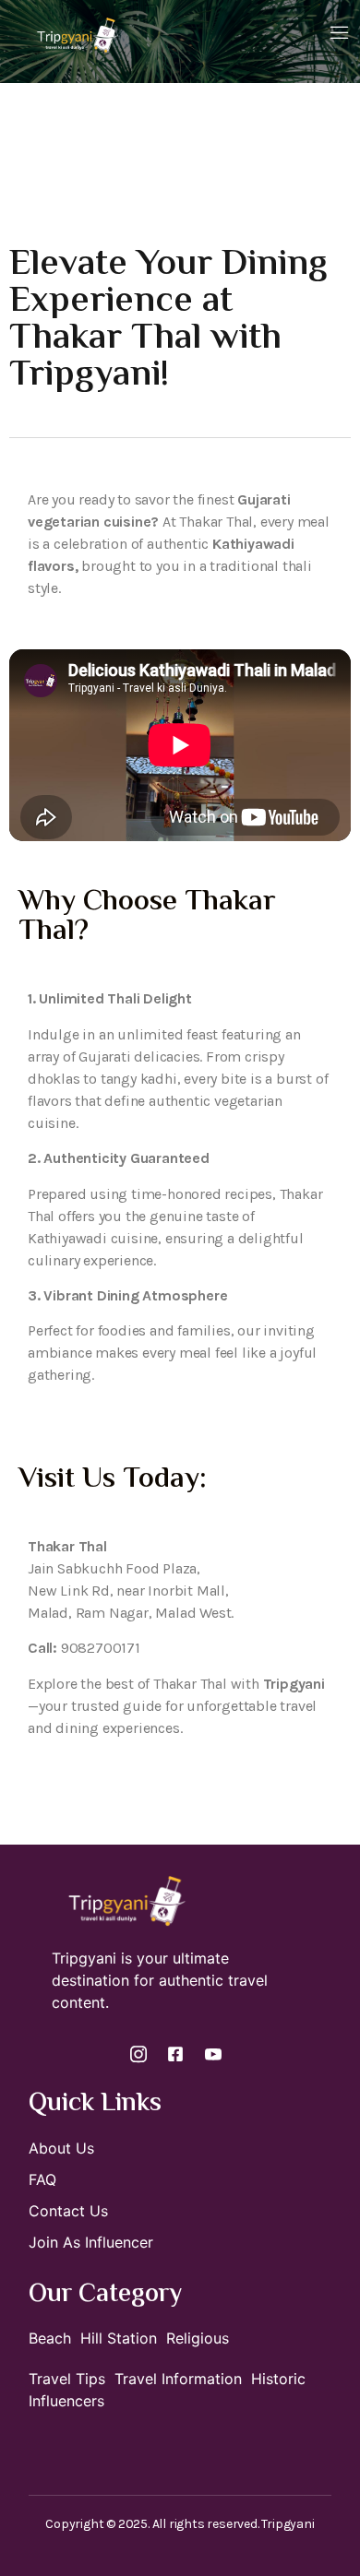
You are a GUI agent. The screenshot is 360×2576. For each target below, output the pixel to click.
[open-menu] (340, 34)
